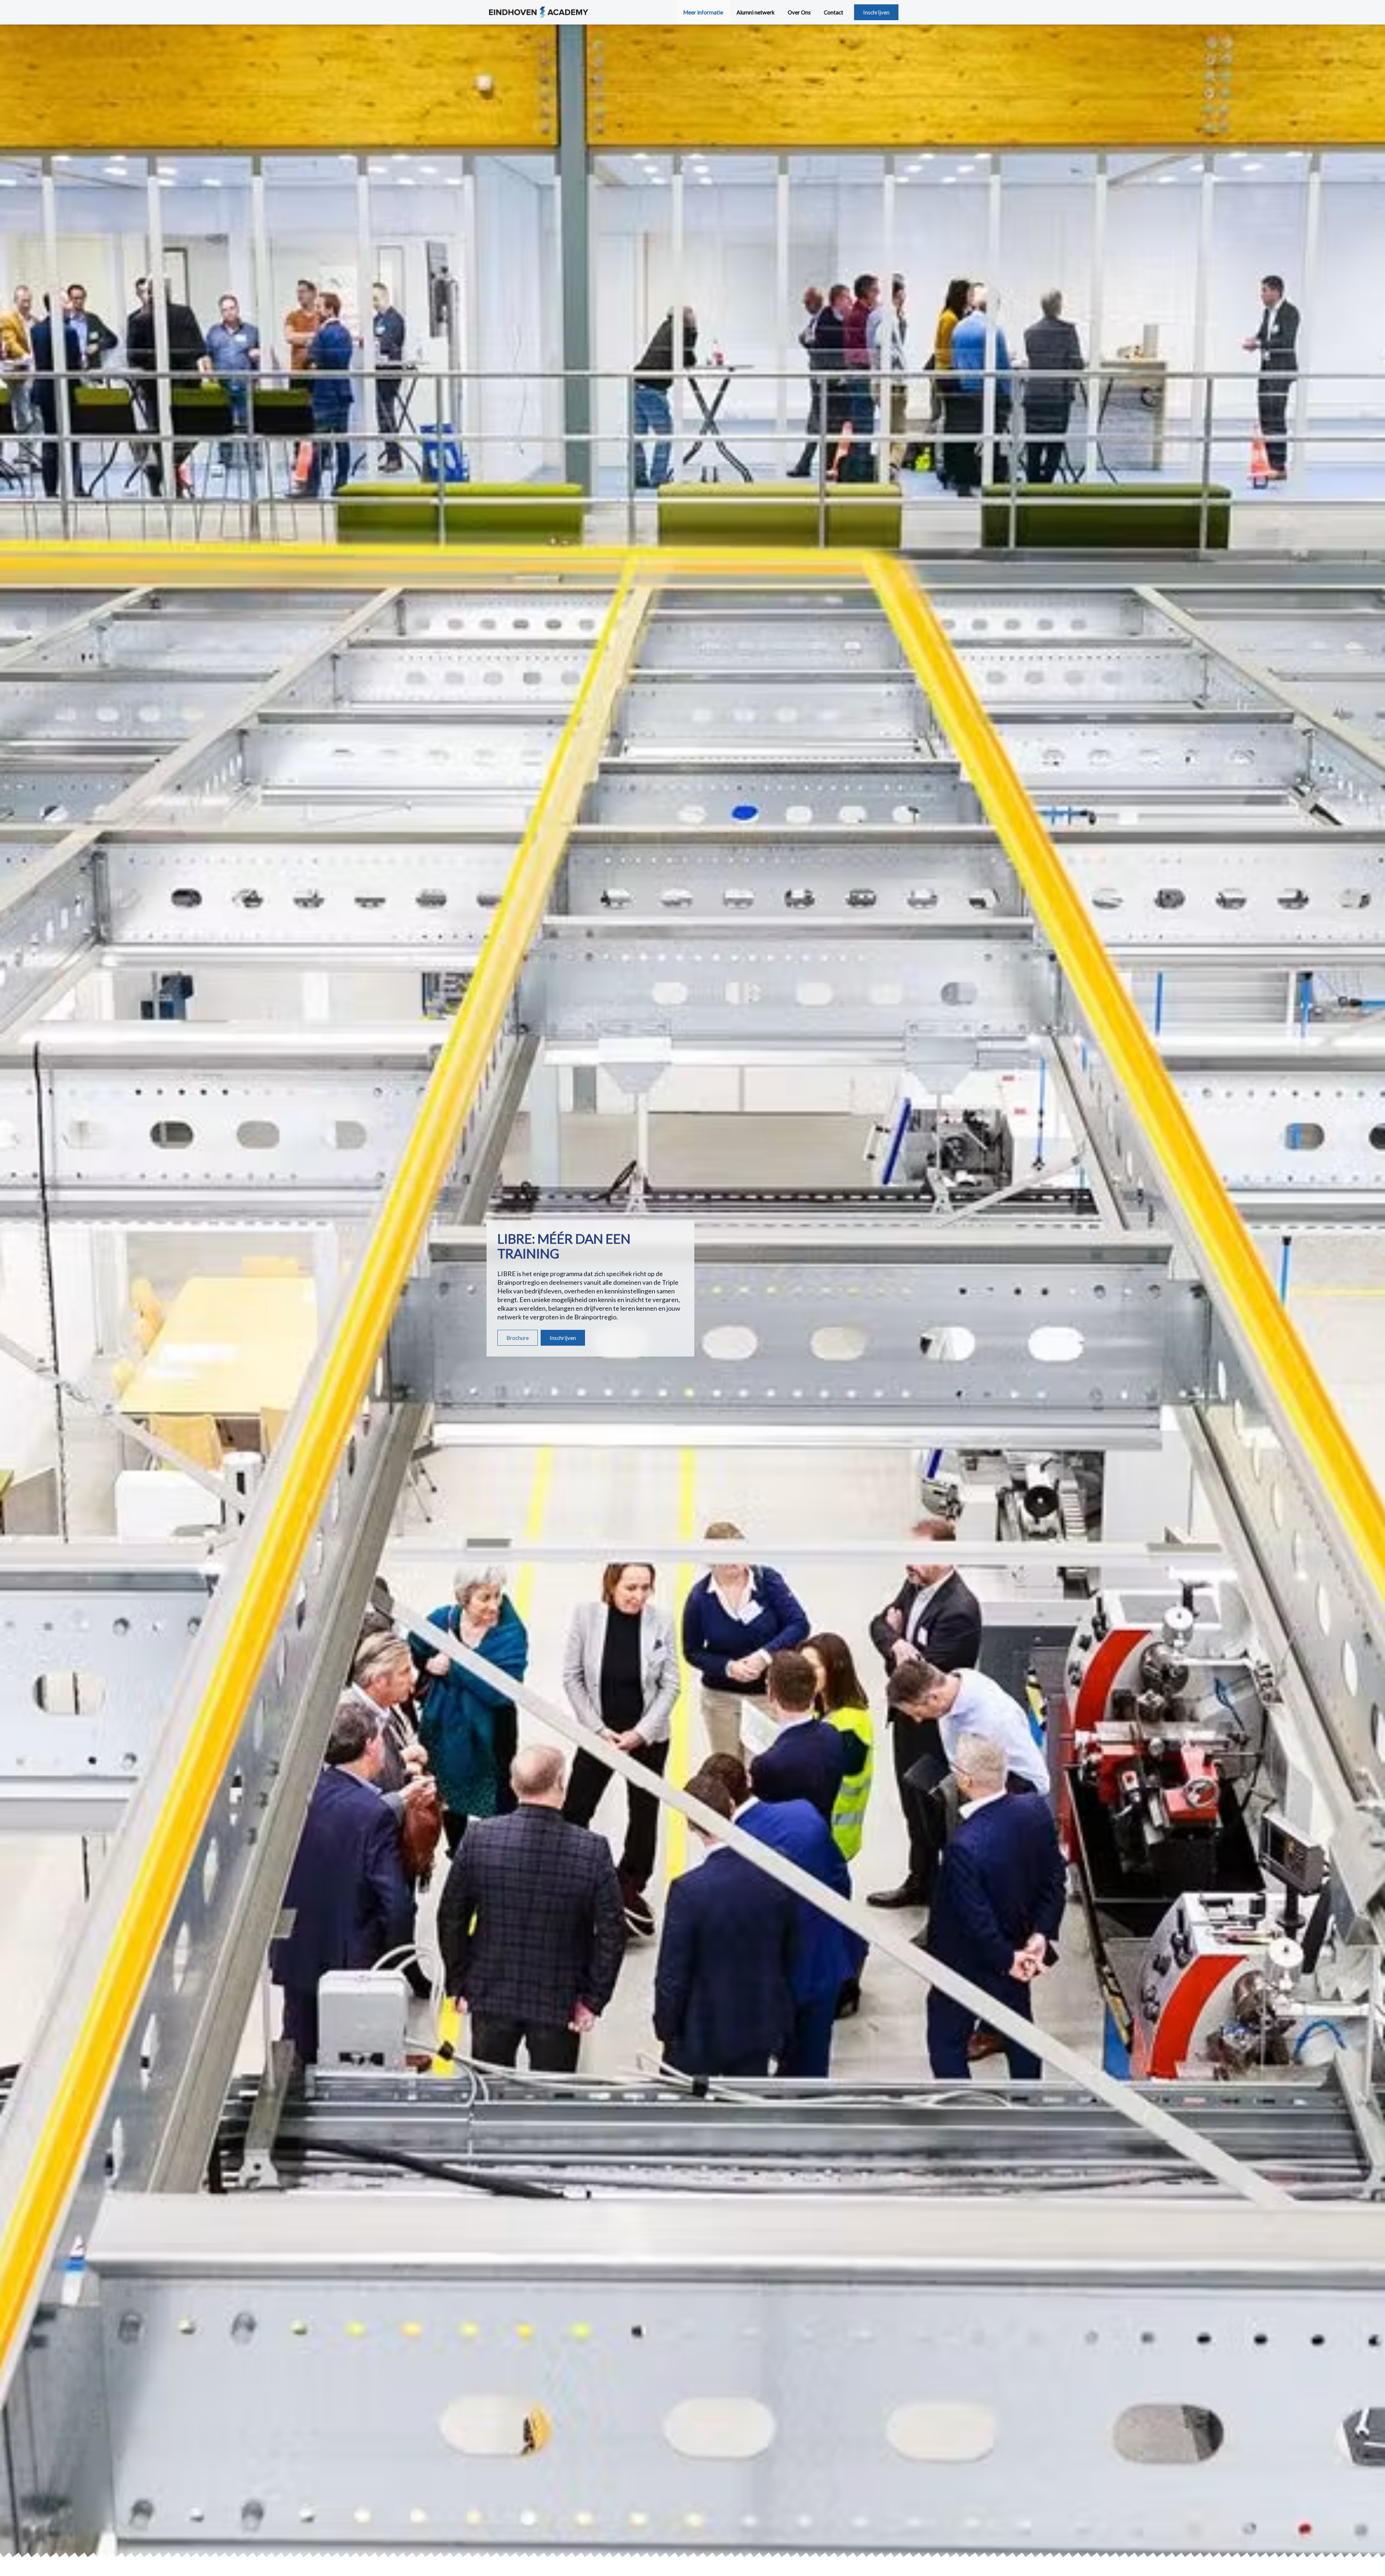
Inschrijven (876, 12)
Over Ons (799, 12)
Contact (834, 12)
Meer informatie (703, 12)
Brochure (518, 1338)
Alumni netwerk (756, 12)
